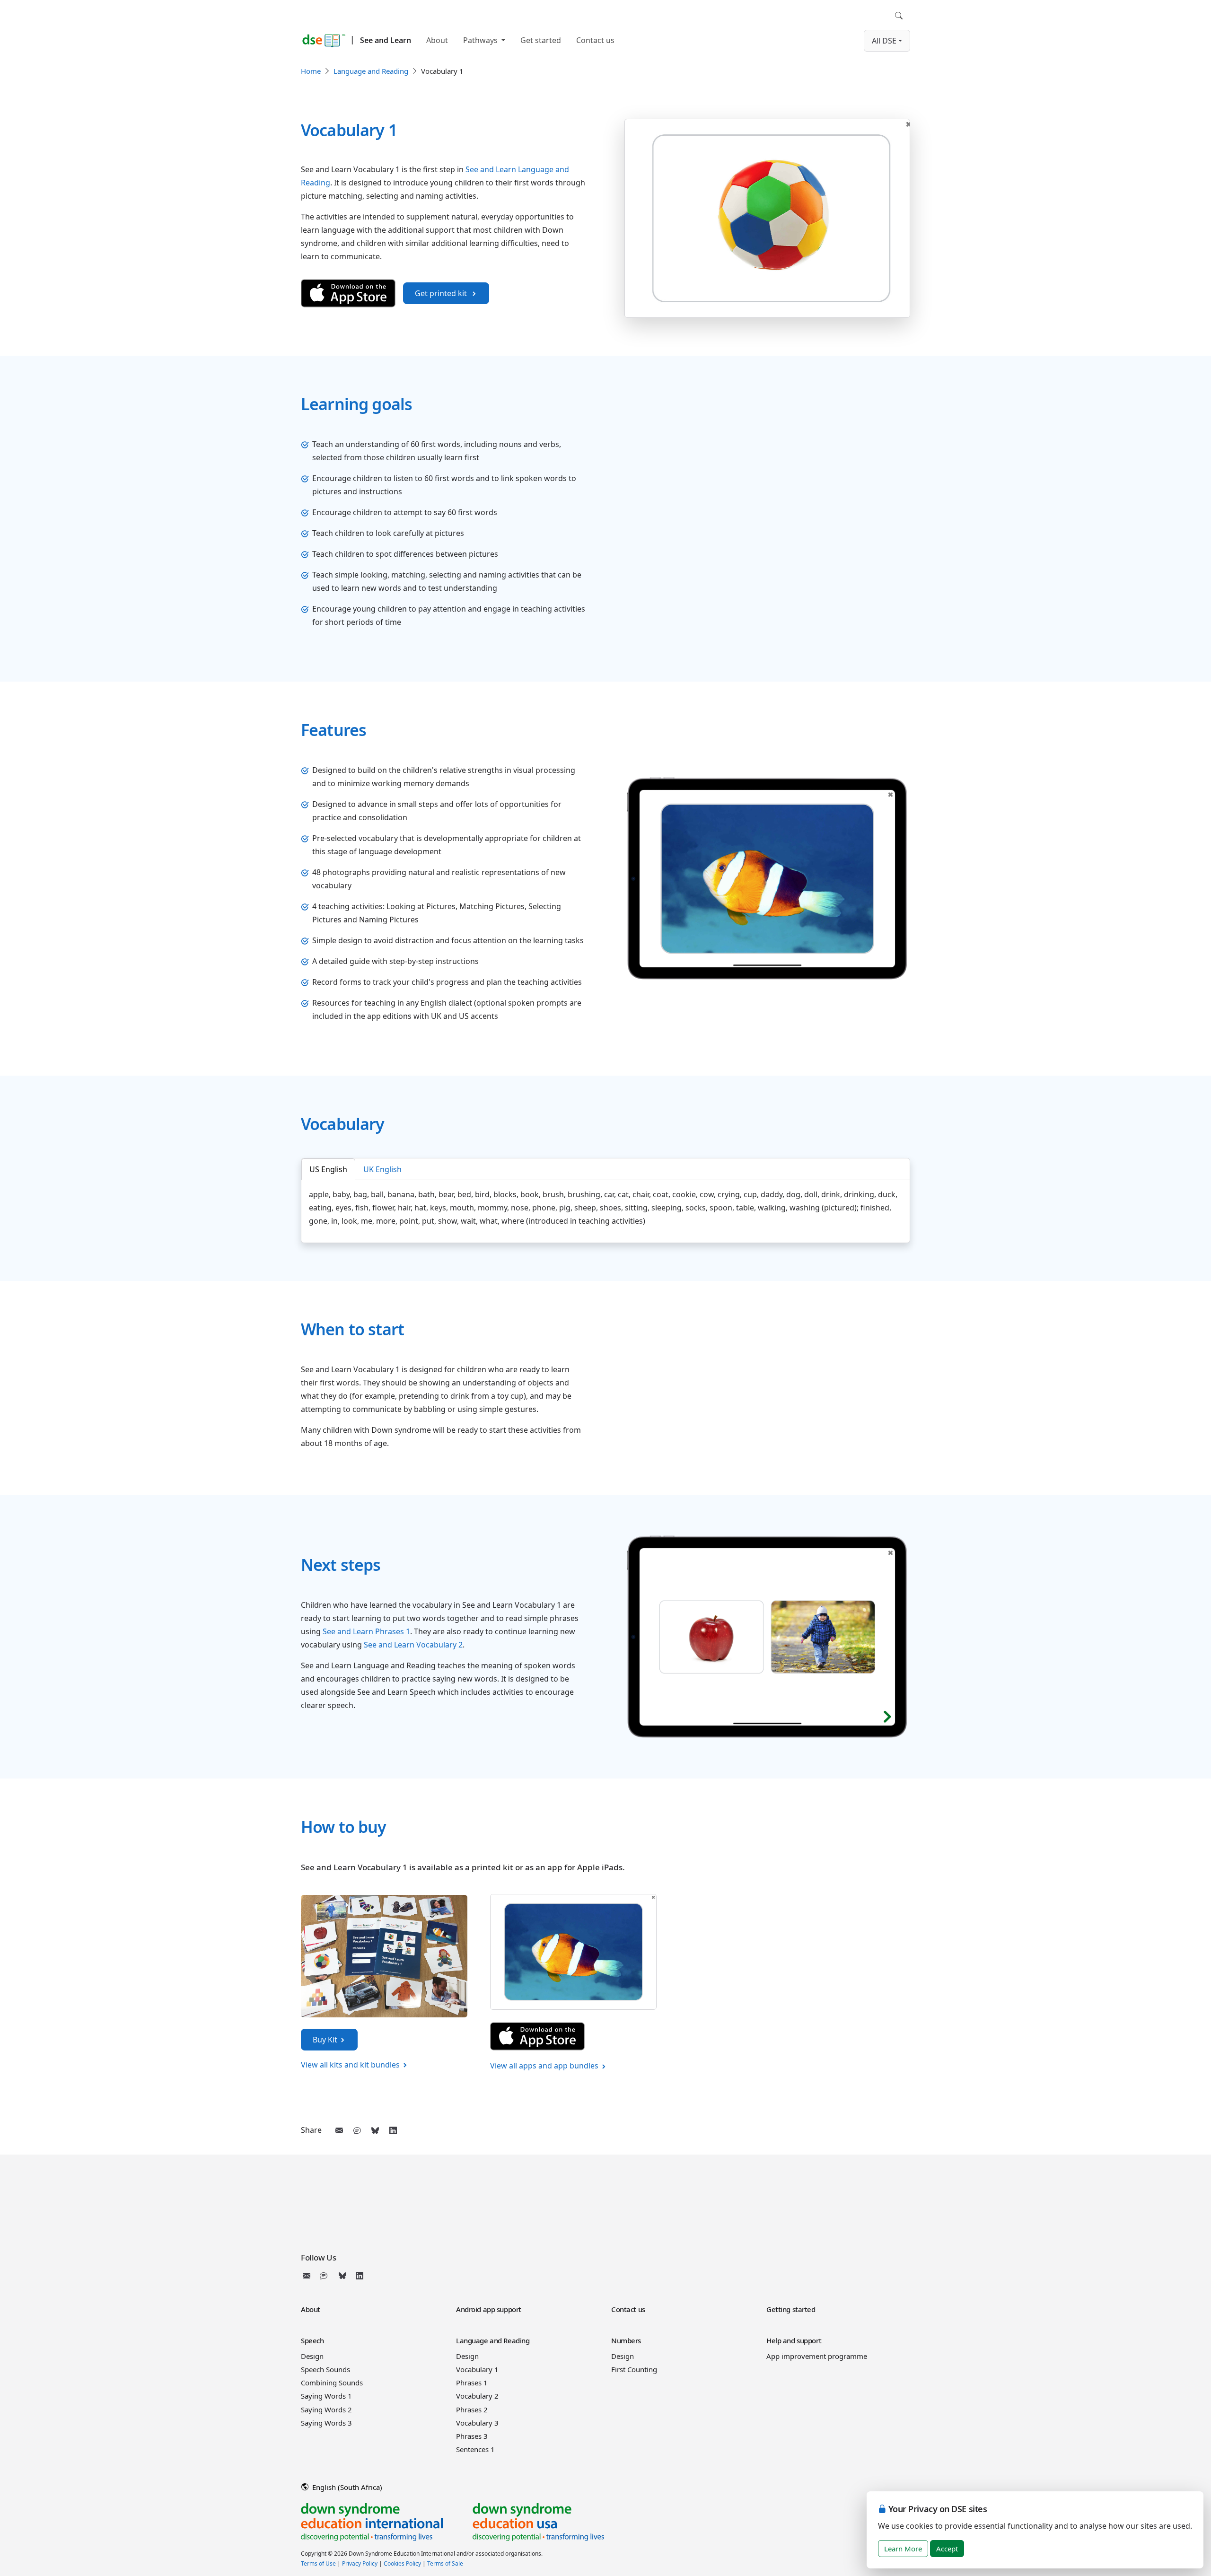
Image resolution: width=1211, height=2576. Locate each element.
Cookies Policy (402, 2563)
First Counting (634, 2369)
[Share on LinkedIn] (393, 2130)
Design (312, 2356)
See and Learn (386, 40)
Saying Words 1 (326, 2396)
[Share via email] (339, 2130)
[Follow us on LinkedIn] (360, 2276)
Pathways (481, 40)
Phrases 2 (472, 2410)
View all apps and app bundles (544, 2066)
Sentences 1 (475, 2449)
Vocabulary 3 (477, 2423)
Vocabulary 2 (477, 2396)
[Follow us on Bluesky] (342, 2276)
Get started (541, 40)
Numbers (626, 2340)
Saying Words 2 (326, 2410)
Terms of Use (318, 2563)
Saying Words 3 (326, 2423)
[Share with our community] (357, 2130)
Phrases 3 (472, 2436)
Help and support (794, 2340)
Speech (312, 2340)
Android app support (489, 2309)
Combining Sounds (332, 2383)
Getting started (791, 2309)
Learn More (903, 2549)
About (437, 40)
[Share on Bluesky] (375, 2130)
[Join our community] (325, 2276)
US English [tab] (328, 1169)
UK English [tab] (382, 1169)
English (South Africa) (346, 2487)
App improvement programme (817, 2356)
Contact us (595, 40)
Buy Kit (325, 2040)
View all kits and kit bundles (350, 2065)
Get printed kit (442, 293)
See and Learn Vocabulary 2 (413, 1645)
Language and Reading (371, 71)
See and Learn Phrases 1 (366, 1631)
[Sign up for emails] (308, 2276)
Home (311, 71)
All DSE (884, 41)
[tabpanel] (605, 1208)
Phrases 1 (472, 2383)
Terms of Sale (445, 2563)
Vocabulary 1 (477, 2369)
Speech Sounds (325, 2369)
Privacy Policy (360, 2563)
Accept (947, 2549)
